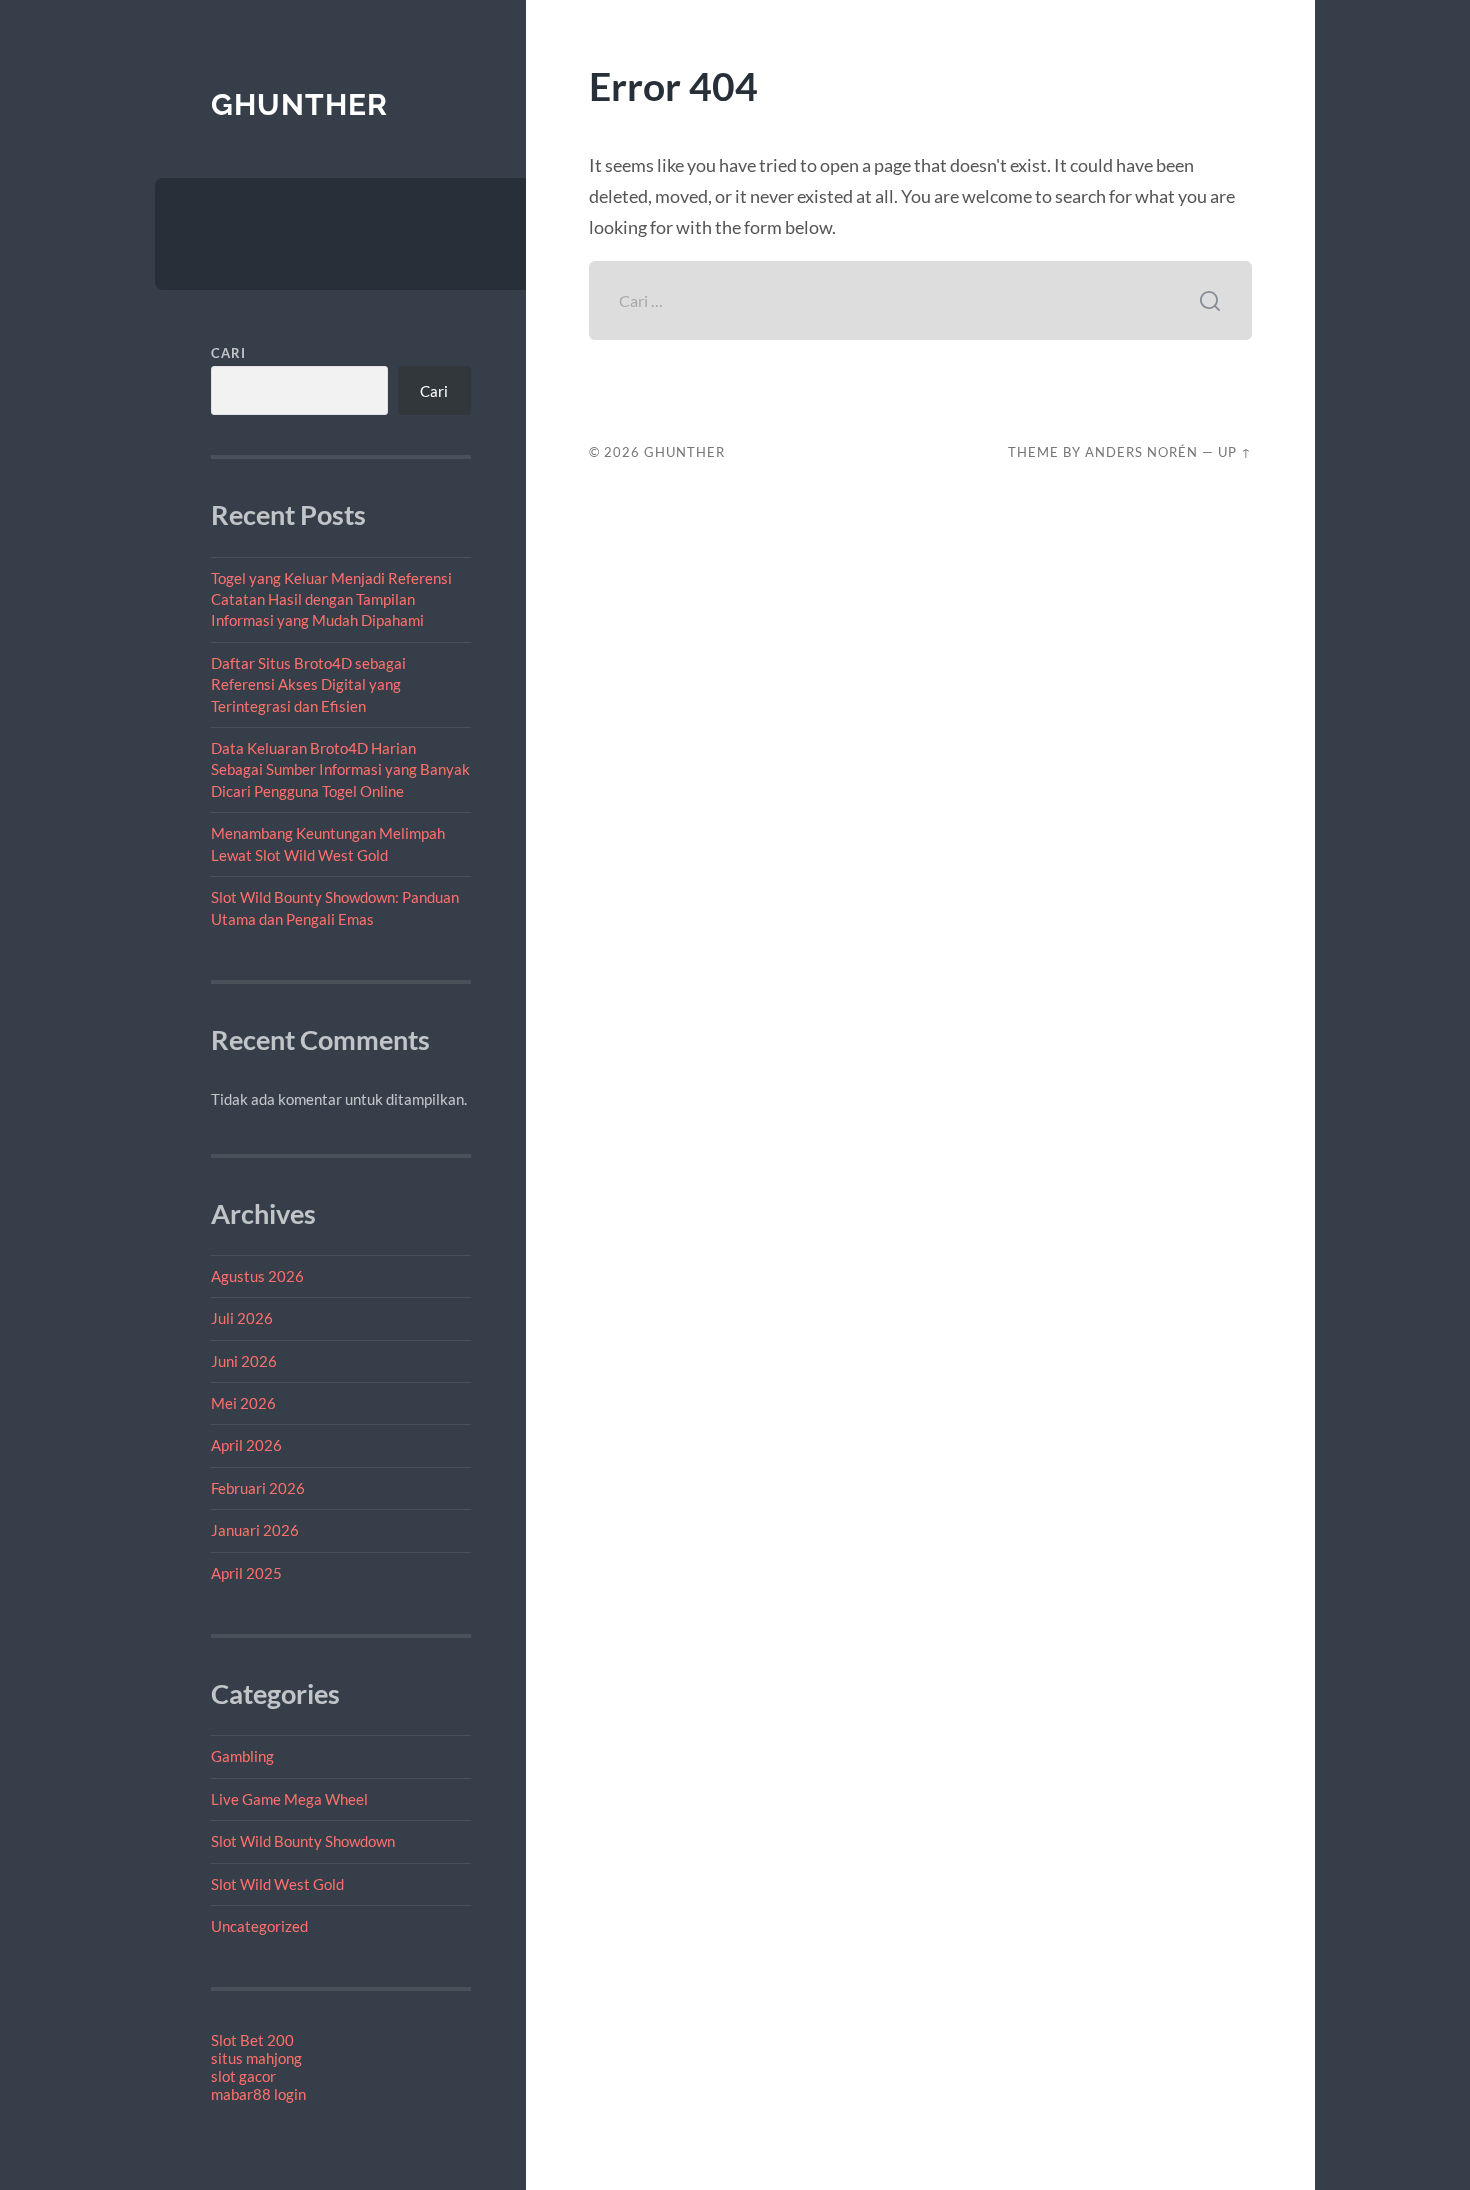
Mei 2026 (243, 1403)
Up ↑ (1235, 452)
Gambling (242, 1756)
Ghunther (299, 104)
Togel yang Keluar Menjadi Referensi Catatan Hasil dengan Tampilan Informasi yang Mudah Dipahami (331, 599)
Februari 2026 (258, 1488)
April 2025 (246, 1573)
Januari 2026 (255, 1530)
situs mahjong (256, 2058)
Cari (228, 353)
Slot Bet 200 (252, 2040)
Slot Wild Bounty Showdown (303, 1841)
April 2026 (246, 1445)
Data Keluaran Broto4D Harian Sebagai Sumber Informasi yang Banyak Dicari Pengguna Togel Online (340, 769)
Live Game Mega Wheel (289, 1799)
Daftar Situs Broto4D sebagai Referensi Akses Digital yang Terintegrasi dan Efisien (308, 684)
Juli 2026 (242, 1318)
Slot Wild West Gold (277, 1884)
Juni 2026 (244, 1361)
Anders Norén (1141, 452)
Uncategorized (259, 1926)
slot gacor (243, 2076)
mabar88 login (258, 2094)
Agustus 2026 (257, 1276)
